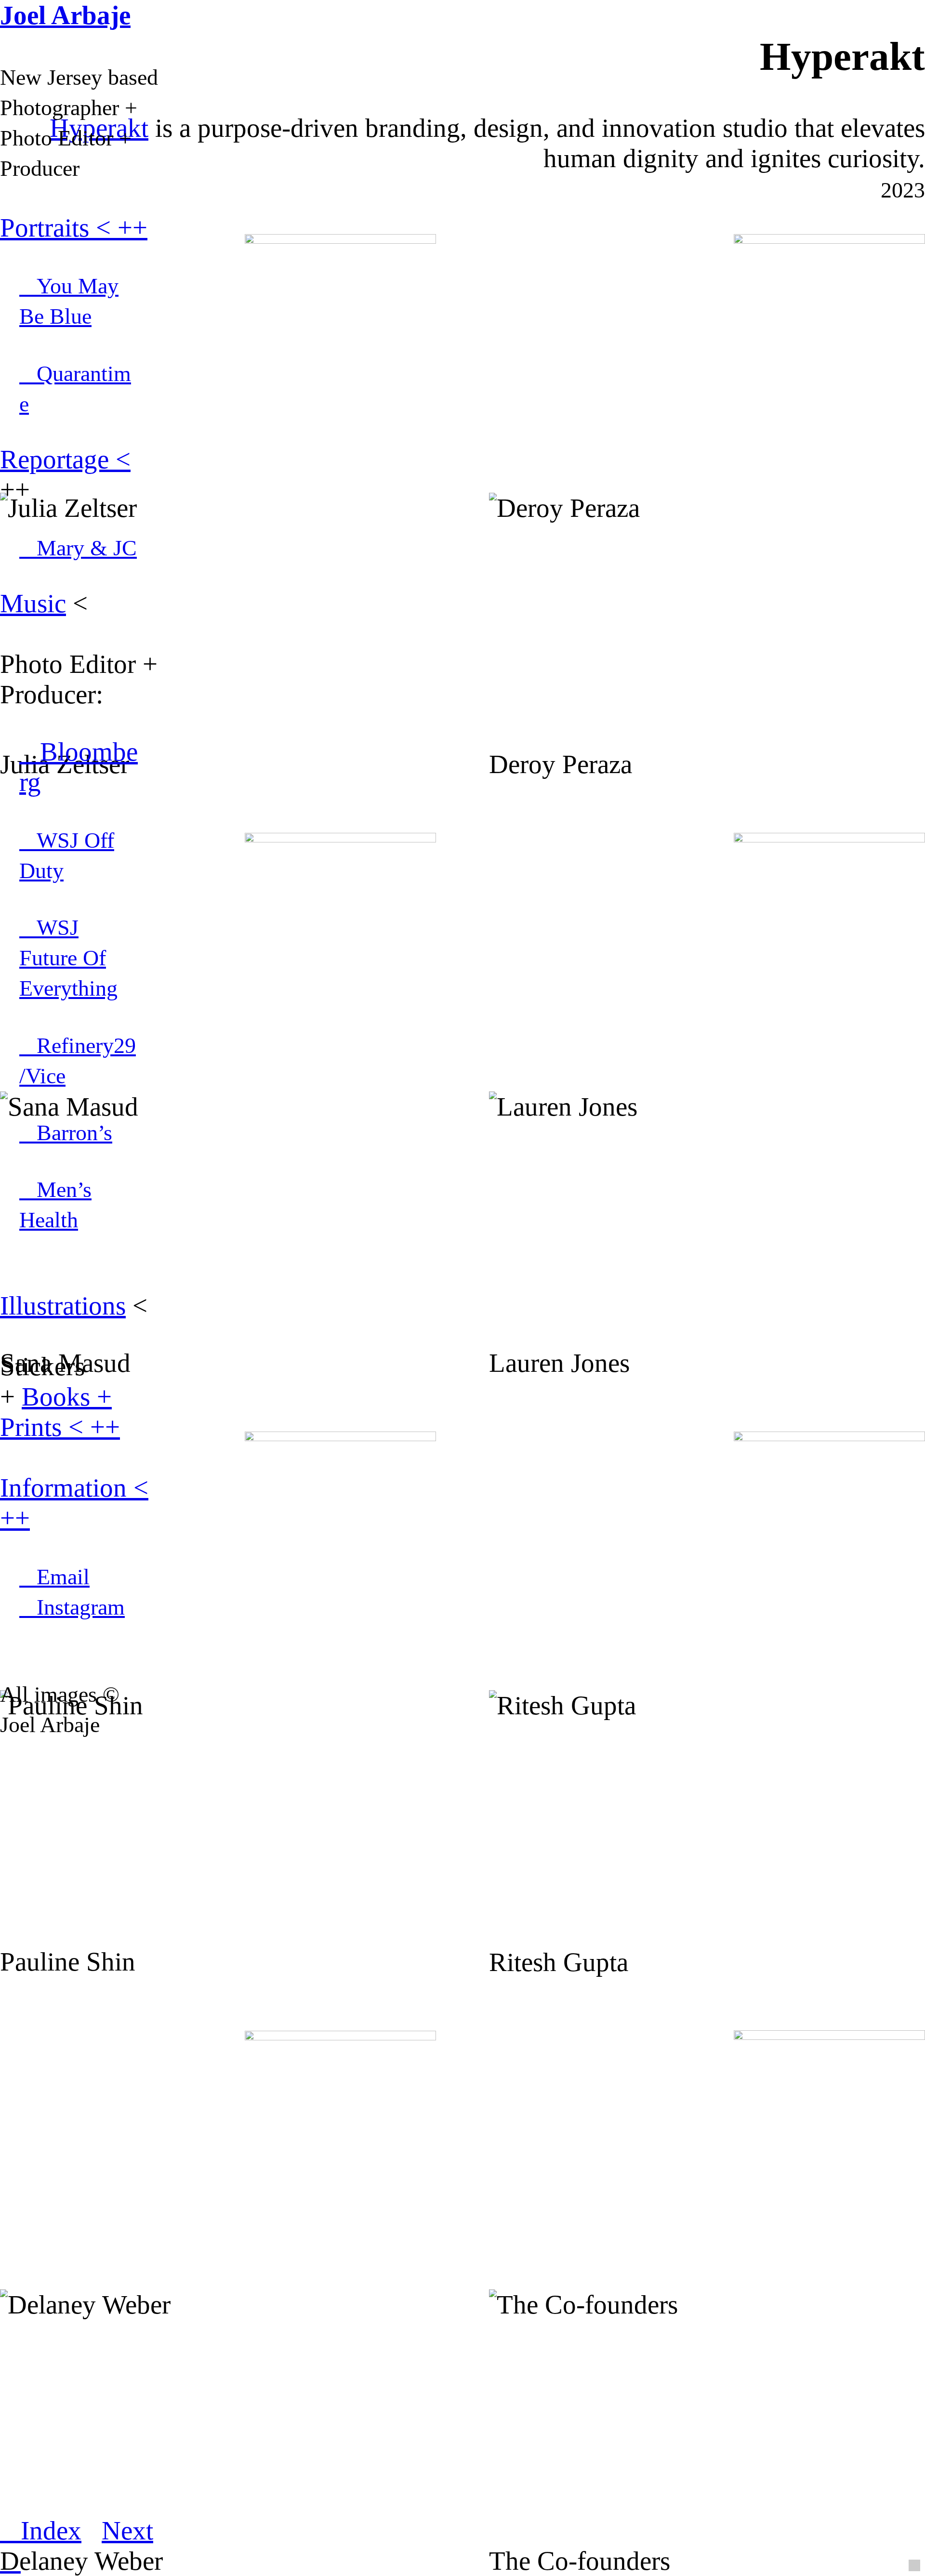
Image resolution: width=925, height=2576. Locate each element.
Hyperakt (99, 128)
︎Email (54, 1577)
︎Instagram (72, 1607)
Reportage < (65, 459)
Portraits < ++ (74, 228)
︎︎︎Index (41, 2530)
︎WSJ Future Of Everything (68, 958)
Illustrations (63, 1306)
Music (33, 603)
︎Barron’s (66, 1133)
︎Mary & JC (78, 548)
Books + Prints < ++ (60, 1412)
